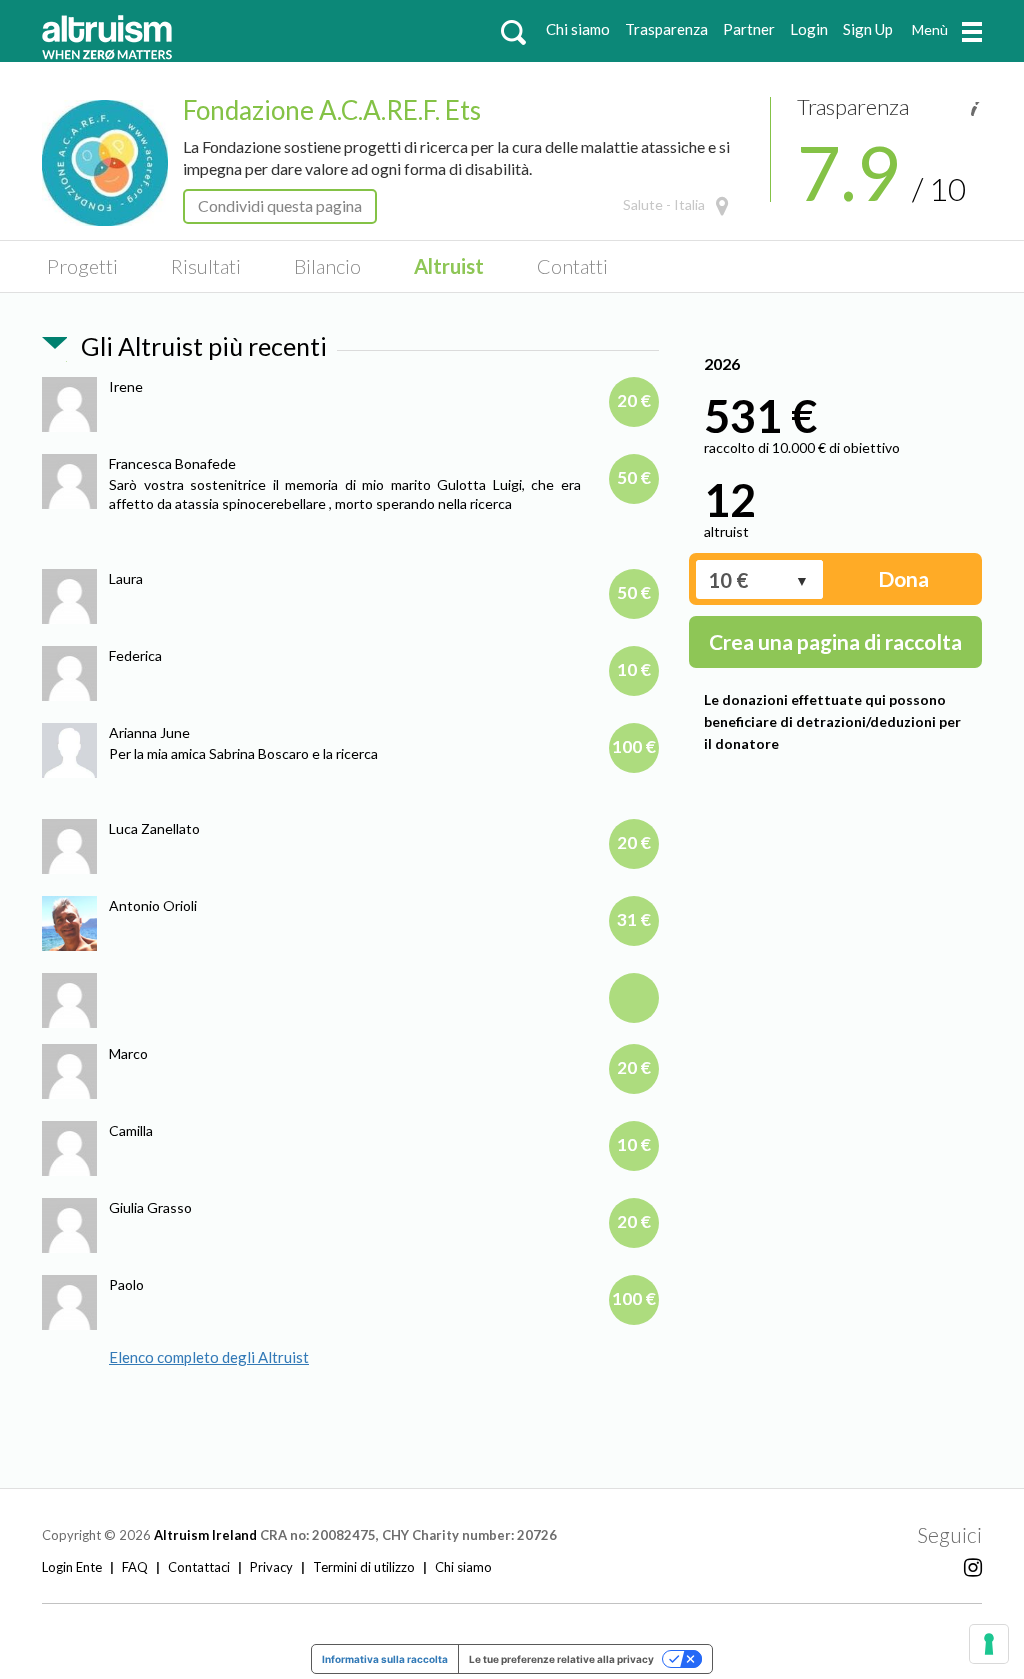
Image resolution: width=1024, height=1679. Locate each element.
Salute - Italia (664, 204)
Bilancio (327, 266)
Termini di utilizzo (364, 1567)
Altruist (449, 266)
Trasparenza (666, 29)
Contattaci (199, 1567)
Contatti (572, 266)
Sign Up (868, 29)
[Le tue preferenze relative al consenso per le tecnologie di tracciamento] (989, 1644)
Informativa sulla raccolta (385, 1659)
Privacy (271, 1567)
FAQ (135, 1567)
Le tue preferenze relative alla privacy (561, 1659)
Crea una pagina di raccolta (835, 641)
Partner (749, 29)
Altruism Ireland (205, 1535)
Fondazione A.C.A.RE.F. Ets (332, 110)
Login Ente (72, 1567)
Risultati (206, 266)
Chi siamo (578, 29)
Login (809, 29)
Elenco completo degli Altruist (209, 1357)
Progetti (82, 266)
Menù (930, 29)
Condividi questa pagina (280, 205)
